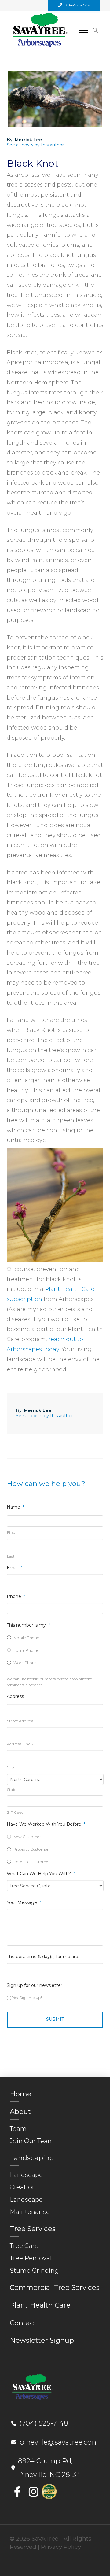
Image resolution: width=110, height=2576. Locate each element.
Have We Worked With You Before (46, 1824)
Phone (16, 1596)
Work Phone (25, 1663)
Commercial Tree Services (55, 2287)
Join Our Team (32, 2141)
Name (15, 1507)
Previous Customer (31, 1849)
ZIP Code (15, 1813)
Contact (23, 2323)
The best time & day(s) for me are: (43, 1957)
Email (15, 1568)
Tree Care (24, 2246)
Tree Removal (31, 2258)
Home (21, 2094)
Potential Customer (32, 1862)
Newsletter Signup (42, 2340)
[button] (84, 30)
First (11, 1532)
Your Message (24, 1902)
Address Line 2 (20, 1744)
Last (11, 1556)
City (11, 1767)
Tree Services (33, 2229)
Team (18, 2129)
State (12, 1790)
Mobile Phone (26, 1638)
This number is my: (29, 1625)
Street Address (20, 1721)
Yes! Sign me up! (27, 1998)
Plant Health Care (40, 2305)
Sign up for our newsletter (35, 1985)
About (20, 2112)
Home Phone (26, 1650)
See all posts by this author (35, 145)
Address (15, 1696)
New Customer (27, 1837)
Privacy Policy (61, 2547)
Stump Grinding (34, 2270)
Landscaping (32, 2158)
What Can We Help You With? (41, 1874)
